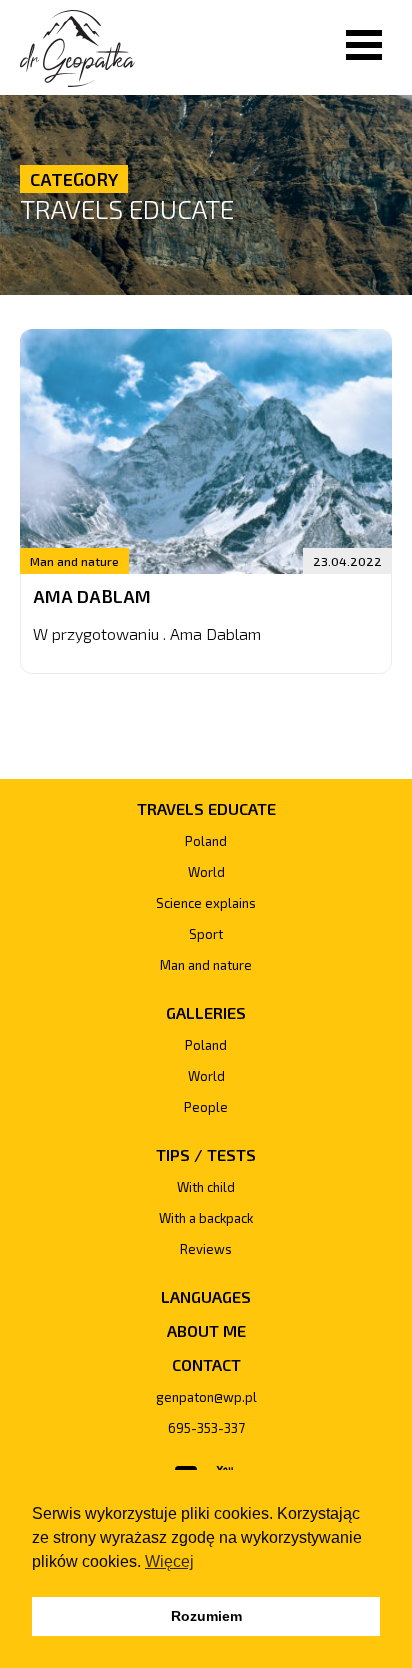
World (206, 872)
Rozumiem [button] (206, 1616)
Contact (206, 1364)
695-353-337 (206, 1428)
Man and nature (74, 561)
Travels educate (127, 208)
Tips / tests (206, 1154)
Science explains (206, 903)
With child (206, 1187)
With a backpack (206, 1218)
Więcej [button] (169, 1561)
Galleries (206, 1012)
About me (206, 1330)
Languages (206, 1296)
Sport (206, 934)
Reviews (206, 1249)
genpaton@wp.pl (206, 1397)
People (206, 1107)
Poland (206, 841)
